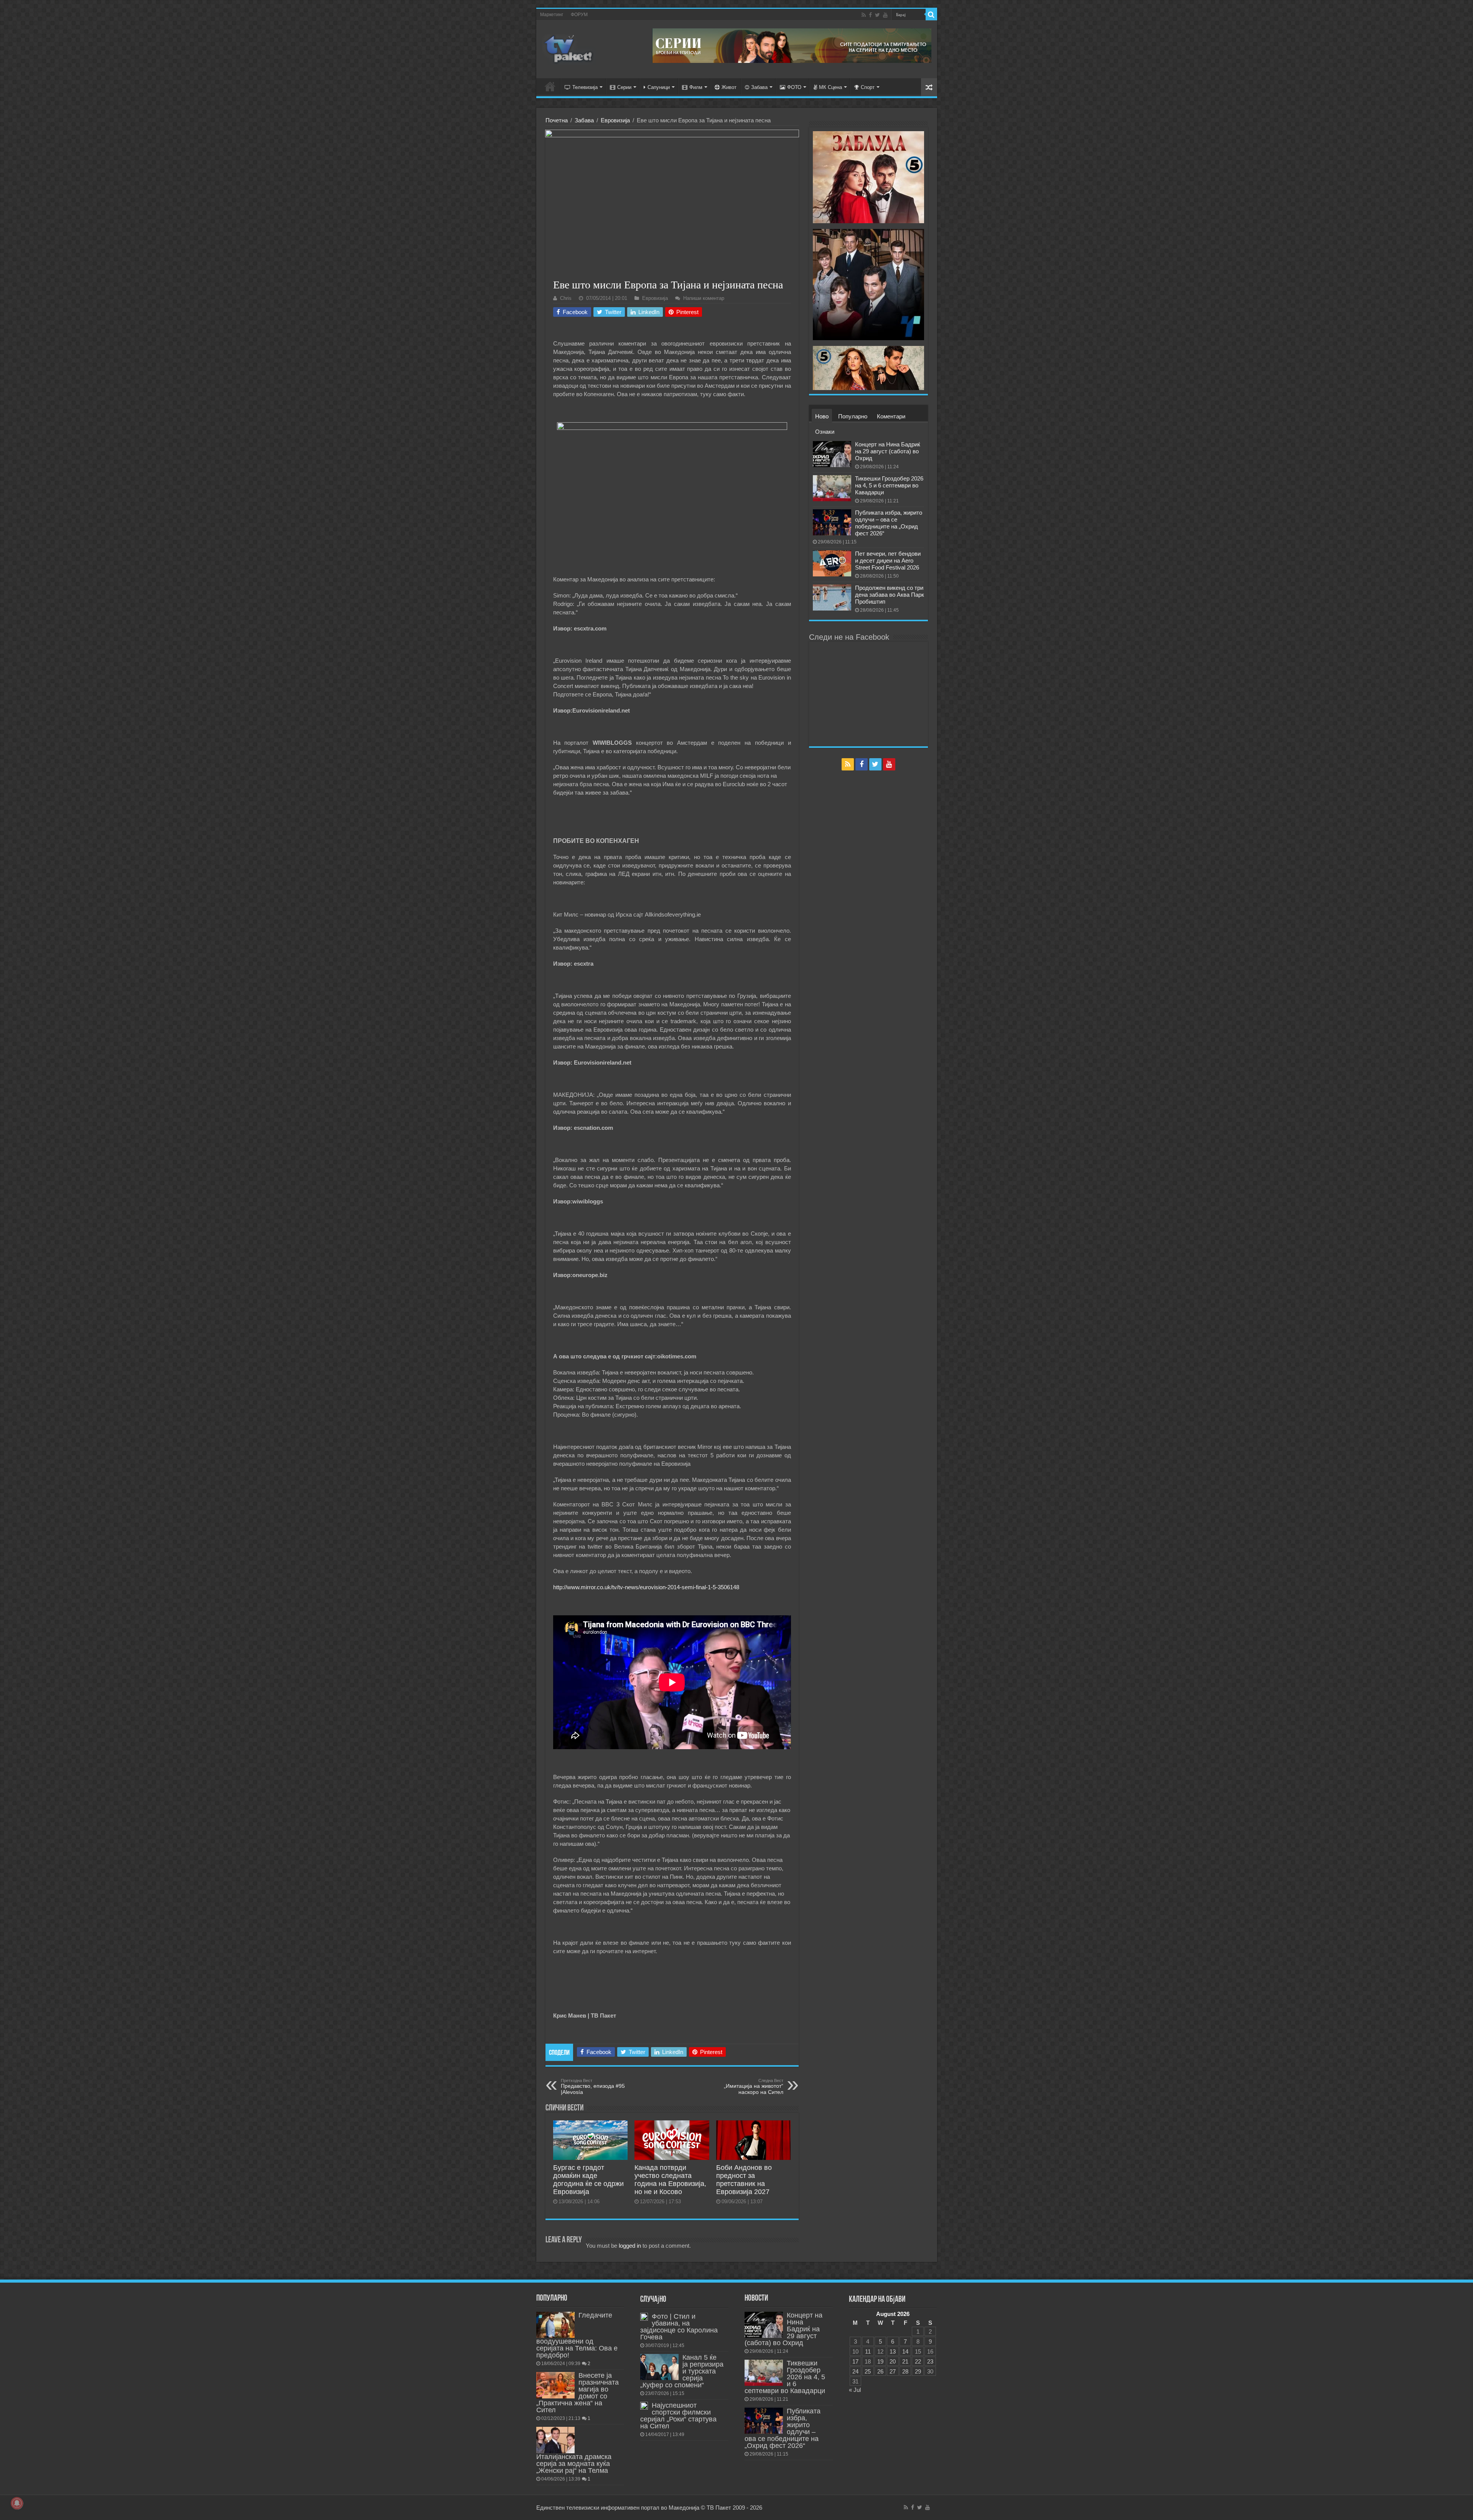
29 (918, 2371)
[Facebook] (870, 15)
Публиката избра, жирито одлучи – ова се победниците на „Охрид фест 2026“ (889, 523)
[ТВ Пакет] (569, 48)
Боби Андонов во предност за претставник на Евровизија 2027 (744, 2180)
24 (855, 2371)
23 (930, 2361)
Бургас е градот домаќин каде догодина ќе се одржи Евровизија (588, 2180)
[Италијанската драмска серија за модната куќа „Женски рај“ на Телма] (555, 2440)
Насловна (550, 86)
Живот (729, 87)
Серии (624, 87)
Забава (759, 87)
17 (855, 2361)
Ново (822, 416)
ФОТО (794, 87)
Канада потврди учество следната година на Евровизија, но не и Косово (670, 2180)
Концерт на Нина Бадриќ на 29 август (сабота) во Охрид (888, 451)
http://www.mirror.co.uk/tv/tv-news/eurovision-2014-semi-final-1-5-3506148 (646, 1587)
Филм (696, 87)
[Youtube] (885, 15)
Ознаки (825, 432)
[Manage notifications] (17, 2503)
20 (893, 2361)
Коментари (891, 416)
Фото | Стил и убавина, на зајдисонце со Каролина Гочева (679, 2327)
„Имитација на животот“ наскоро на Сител (754, 2087)
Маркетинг (552, 15)
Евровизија (615, 120)
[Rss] (864, 15)
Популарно (853, 416)
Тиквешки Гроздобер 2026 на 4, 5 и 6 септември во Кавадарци (889, 485)
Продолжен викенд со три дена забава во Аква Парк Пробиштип (890, 595)
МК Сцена (830, 87)
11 (868, 2351)
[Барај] (931, 15)
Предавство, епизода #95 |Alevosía (593, 2087)
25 (868, 2371)
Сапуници (659, 87)
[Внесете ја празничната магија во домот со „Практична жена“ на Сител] (555, 2385)
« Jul (855, 2390)
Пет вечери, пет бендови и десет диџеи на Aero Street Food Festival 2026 (888, 560)
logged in (630, 2246)
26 (880, 2371)
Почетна (557, 120)
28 (905, 2371)
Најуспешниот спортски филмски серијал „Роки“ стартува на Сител (678, 2416)
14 (905, 2351)
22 (918, 2361)
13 (893, 2351)
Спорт (868, 87)
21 (905, 2361)
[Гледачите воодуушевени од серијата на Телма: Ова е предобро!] (555, 2325)
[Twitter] (877, 15)
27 (893, 2371)
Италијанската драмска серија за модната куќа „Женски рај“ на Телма (574, 2464)
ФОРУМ (579, 15)
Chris (566, 298)
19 (880, 2361)
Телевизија (585, 87)
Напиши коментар (704, 298)
